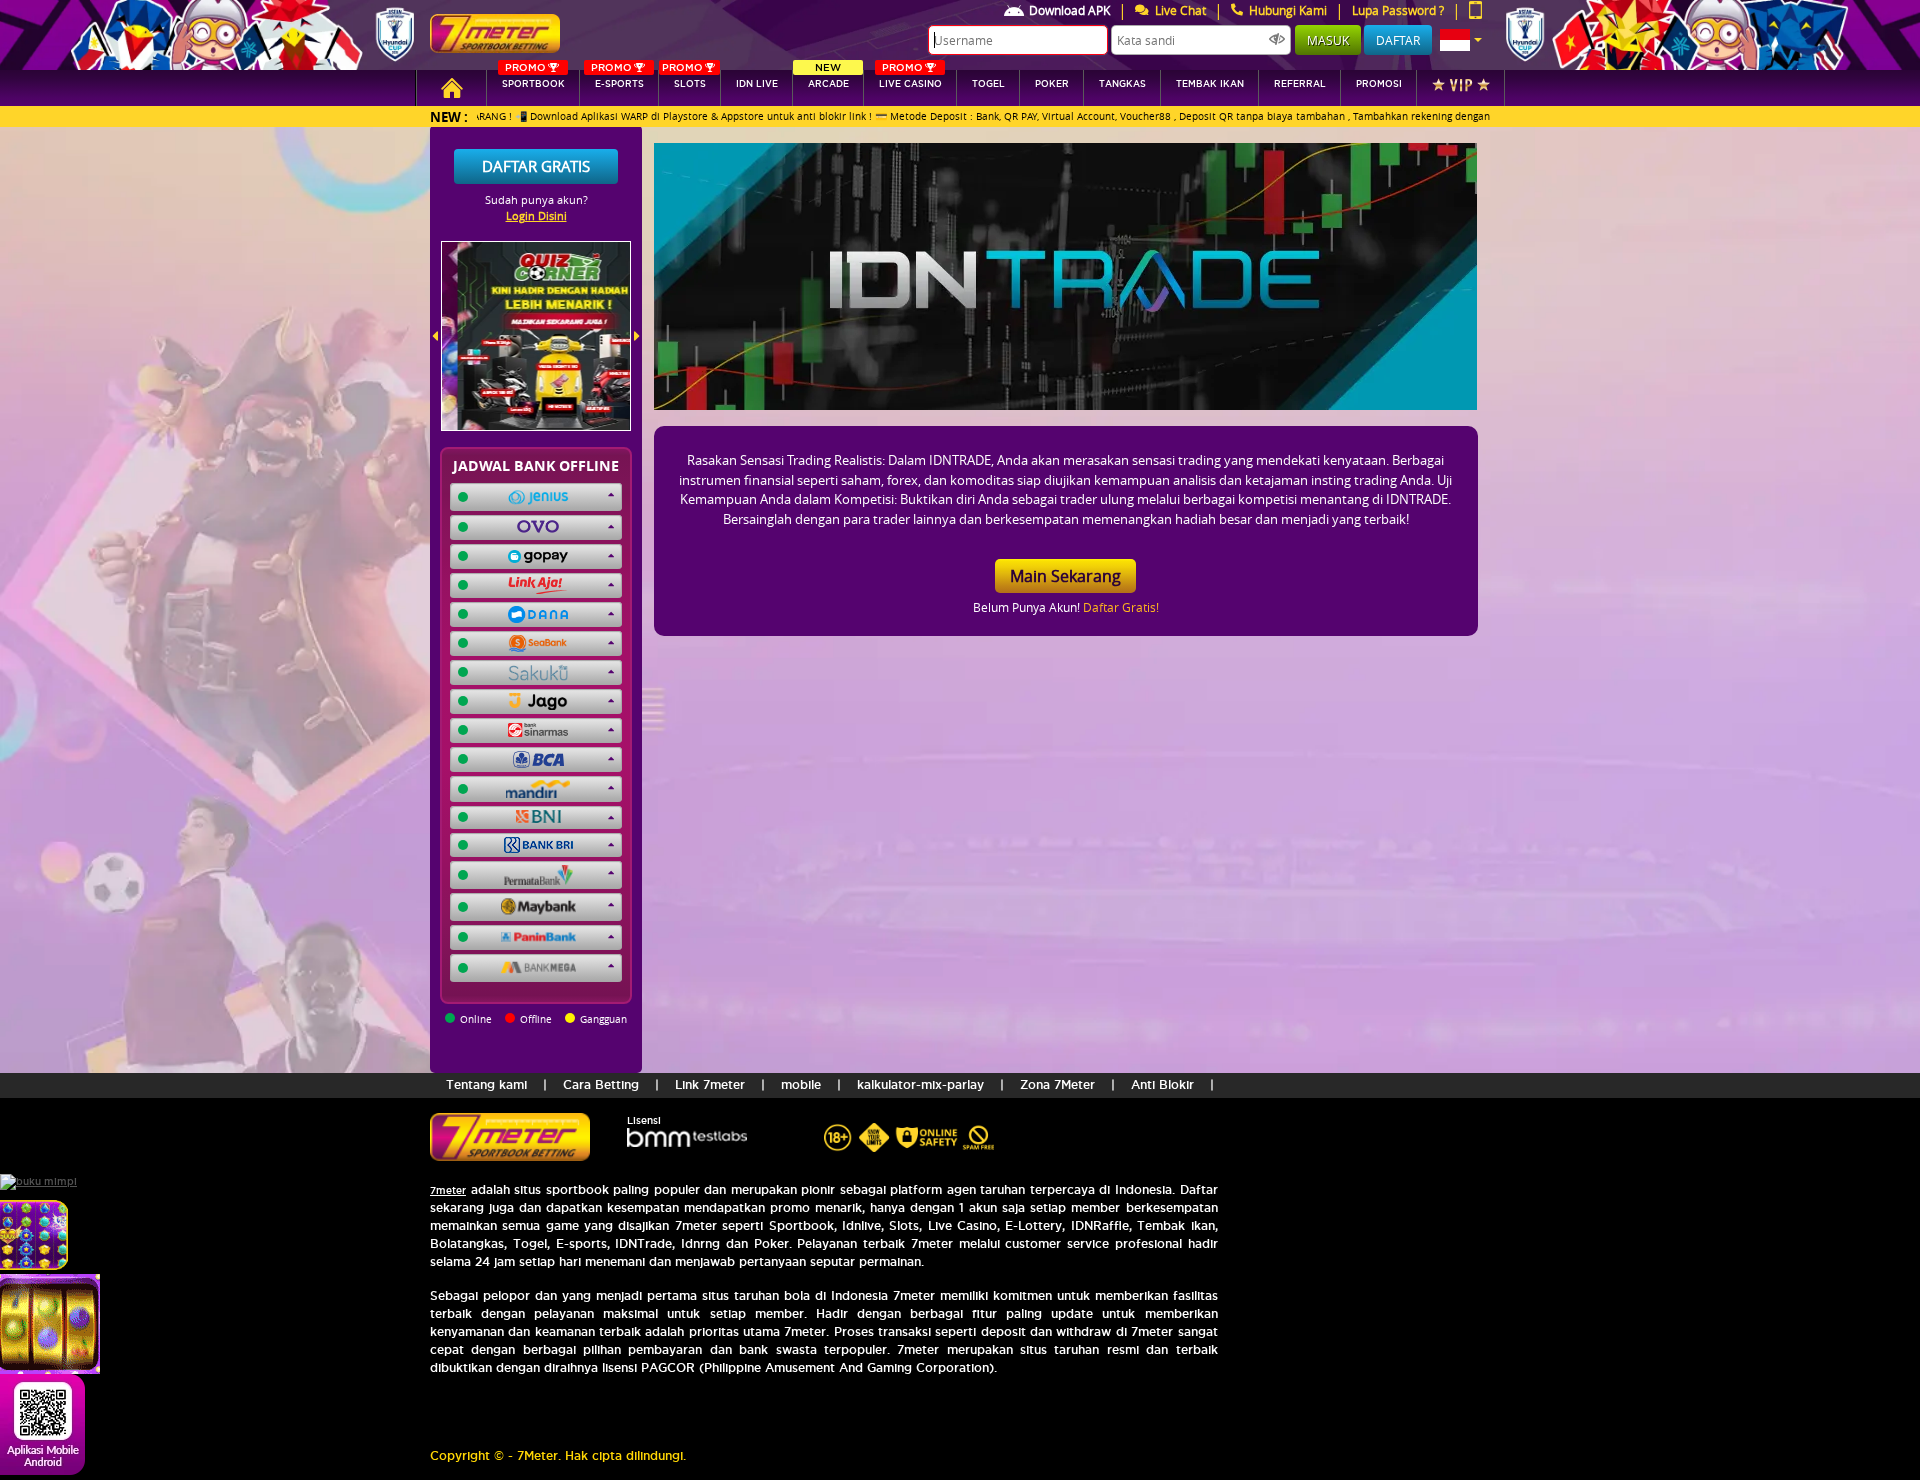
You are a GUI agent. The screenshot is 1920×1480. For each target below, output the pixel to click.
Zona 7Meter (1057, 1084)
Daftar (1398, 40)
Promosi (1379, 84)
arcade (828, 79)
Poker (1052, 84)
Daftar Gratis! (1121, 607)
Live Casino (910, 79)
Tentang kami (486, 1084)
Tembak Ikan (1210, 84)
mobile (801, 1084)
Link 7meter (710, 1084)
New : (449, 116)
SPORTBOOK (533, 79)
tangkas (1122, 84)
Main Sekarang (1065, 576)
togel (988, 84)
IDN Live (757, 84)
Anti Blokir (1162, 1084)
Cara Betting (601, 1084)
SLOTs (684, 79)
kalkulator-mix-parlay (920, 1084)
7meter (448, 1190)
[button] (1461, 40)
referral (1300, 84)
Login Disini (536, 215)
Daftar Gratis (536, 166)
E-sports (617, 79)
